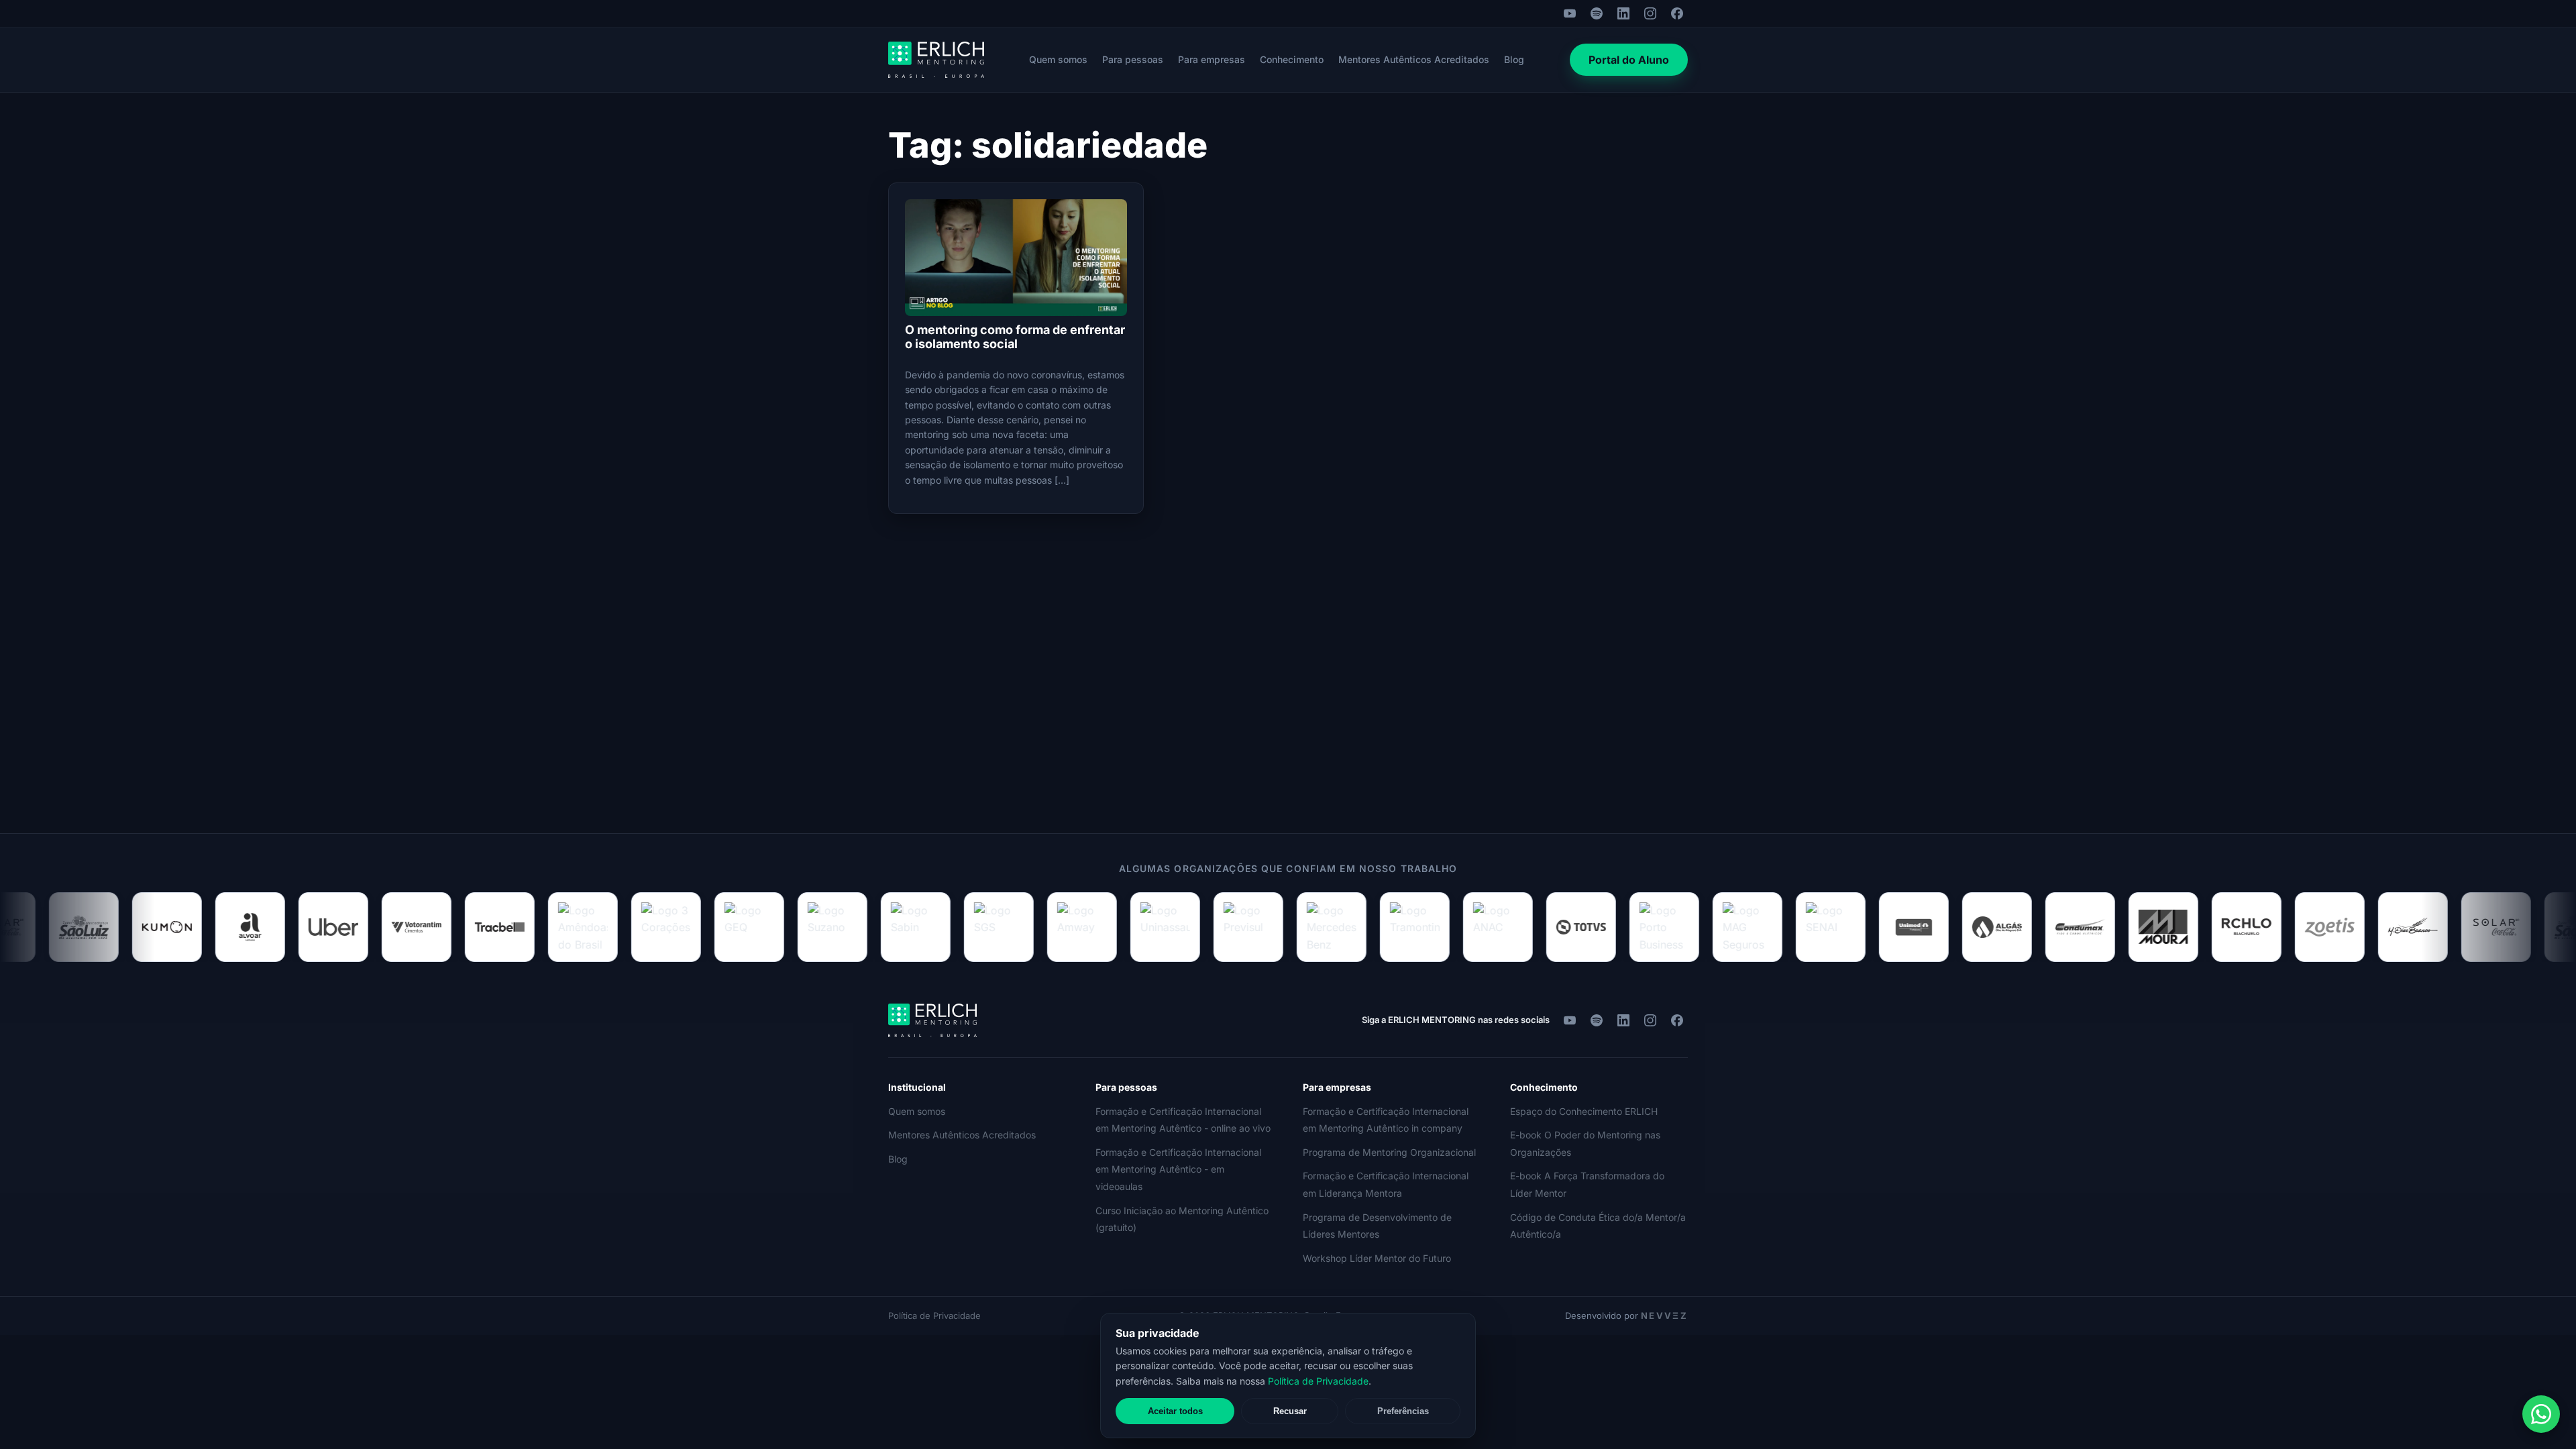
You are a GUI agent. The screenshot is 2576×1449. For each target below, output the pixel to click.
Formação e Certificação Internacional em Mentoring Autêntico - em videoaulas (1178, 1169)
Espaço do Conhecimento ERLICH (1584, 1111)
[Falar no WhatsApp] (2541, 1414)
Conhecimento (1292, 59)
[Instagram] (1650, 13)
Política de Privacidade (934, 1316)
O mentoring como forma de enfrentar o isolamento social (1015, 337)
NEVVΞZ (1664, 1316)
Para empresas (1212, 59)
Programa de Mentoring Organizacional (1389, 1152)
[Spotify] (1597, 13)
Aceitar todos (1175, 1411)
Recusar (1290, 1411)
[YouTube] (1570, 13)
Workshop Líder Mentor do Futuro (1377, 1258)
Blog (1514, 59)
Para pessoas (1133, 59)
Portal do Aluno (1629, 60)
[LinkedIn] (1623, 13)
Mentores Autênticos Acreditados (1414, 59)
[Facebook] (1677, 13)
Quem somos (1058, 59)
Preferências (1403, 1411)
